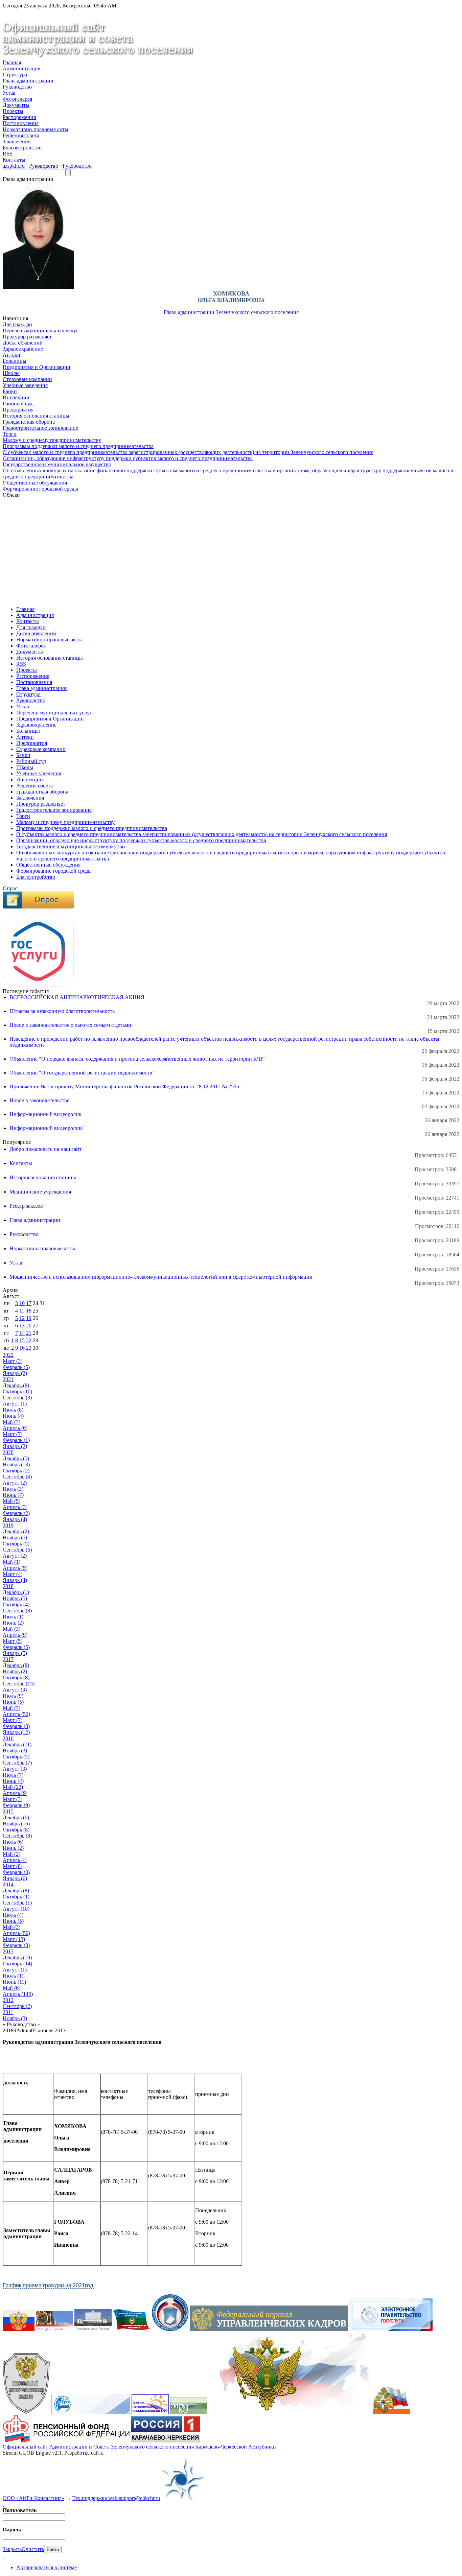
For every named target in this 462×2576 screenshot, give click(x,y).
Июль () (13, 1410)
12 (22, 1318)
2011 (8, 2012)
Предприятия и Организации (37, 367)
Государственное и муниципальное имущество (57, 464)
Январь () (15, 1373)
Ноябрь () (16, 1464)
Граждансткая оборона (29, 422)
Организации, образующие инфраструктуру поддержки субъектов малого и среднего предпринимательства (128, 458)
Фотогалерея (17, 99)
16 (22, 1348)
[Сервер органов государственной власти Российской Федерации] (19, 2329)
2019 (8, 1525)
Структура (15, 75)
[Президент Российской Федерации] (54, 2329)
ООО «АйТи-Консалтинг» (33, 2498)
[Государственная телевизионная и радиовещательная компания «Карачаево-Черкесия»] (165, 2441)
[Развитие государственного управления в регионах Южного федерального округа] (150, 2412)
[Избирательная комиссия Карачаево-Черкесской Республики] (170, 2329)
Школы (11, 373)
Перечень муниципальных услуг (41, 330)
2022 (8, 1355)
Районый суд (18, 404)
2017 (8, 1659)
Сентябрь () (17, 1398)
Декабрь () (16, 1385)
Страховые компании (27, 379)
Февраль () (16, 1367)
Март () (13, 1361)
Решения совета (21, 135)
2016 (8, 1738)
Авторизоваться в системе (47, 2567)
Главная (12, 62)
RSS (8, 154)
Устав (9, 93)
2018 (8, 1586)
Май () (11, 1422)
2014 (8, 1884)
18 (29, 1311)
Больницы (15, 361)
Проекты (13, 111)
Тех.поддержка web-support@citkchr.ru (116, 2498)
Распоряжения (19, 117)
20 (29, 1326)
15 (22, 1340)
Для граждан (17, 324)
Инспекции (16, 397)
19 (29, 1318)
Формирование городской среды (40, 489)
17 (29, 1303)
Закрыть (12, 2549)
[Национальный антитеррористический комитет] (26, 2412)
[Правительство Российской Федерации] (93, 2329)
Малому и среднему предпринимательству (52, 440)
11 (22, 1311)
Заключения (17, 141)
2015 (8, 1811)
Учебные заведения (25, 385)
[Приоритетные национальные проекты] (91, 2412)
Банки (10, 391)
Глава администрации (28, 81)
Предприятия (18, 410)
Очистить (33, 2549)
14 (22, 1333)
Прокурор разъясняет (27, 337)
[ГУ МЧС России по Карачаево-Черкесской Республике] (392, 2412)
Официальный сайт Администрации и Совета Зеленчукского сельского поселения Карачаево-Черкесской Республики (139, 2447)
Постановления (21, 123)
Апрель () (15, 1428)
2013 (8, 1951)
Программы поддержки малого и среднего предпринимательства (78, 446)
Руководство (17, 87)
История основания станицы (36, 416)
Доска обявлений (23, 343)
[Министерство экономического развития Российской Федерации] (189, 2412)
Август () (15, 1404)
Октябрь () (17, 1391)
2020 (8, 1452)
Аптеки (11, 355)
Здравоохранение (23, 349)
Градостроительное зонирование (40, 428)
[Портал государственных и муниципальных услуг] (391, 2329)
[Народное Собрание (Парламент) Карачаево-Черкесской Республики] (132, 2329)
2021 (8, 1379)
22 (29, 1340)
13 (22, 1326)
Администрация (21, 68)
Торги (10, 434)
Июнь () (13, 1416)
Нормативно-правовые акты (36, 129)
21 (29, 1333)
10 (22, 1303)
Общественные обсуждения (35, 483)
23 (29, 1348)
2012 (8, 2000)
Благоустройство (22, 148)
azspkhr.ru (14, 166)
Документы (16, 105)
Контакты (14, 160)
